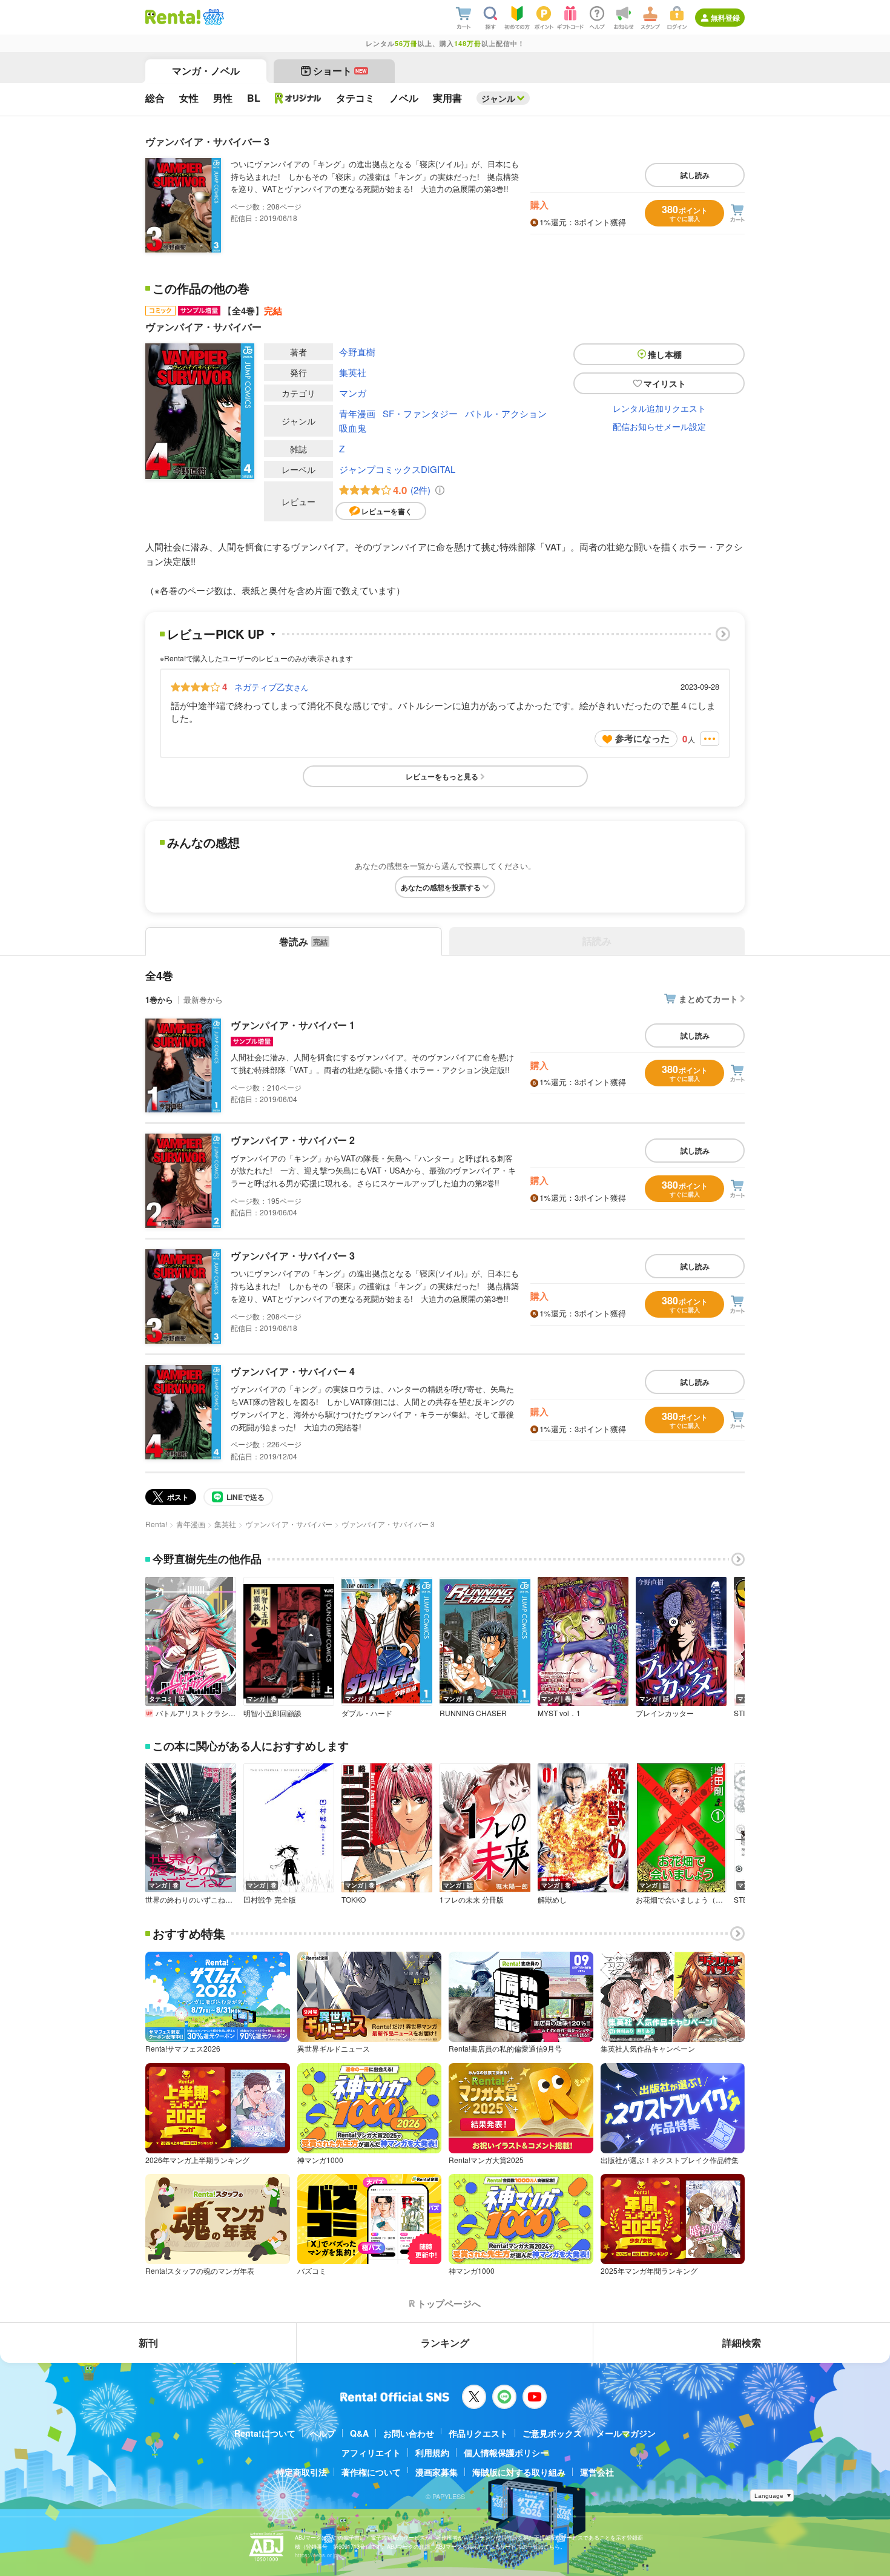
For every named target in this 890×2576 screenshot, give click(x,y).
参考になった (642, 738)
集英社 (353, 372)
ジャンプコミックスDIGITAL (397, 469)
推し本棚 (665, 354)
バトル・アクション (506, 413)
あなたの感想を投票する (441, 887)
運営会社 (597, 2472)
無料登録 (725, 18)
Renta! (156, 1524)
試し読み (695, 175)
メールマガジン (626, 2433)
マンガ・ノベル (206, 71)
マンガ (353, 393)
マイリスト (665, 383)
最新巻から (203, 999)
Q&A (359, 2433)
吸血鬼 (353, 428)
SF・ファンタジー (420, 413)
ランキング (445, 2343)
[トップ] (173, 17)
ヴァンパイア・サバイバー (289, 1524)
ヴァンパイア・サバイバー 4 (293, 1371)
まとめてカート (708, 999)
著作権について (371, 2472)
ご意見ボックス (552, 2433)
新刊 (148, 2343)
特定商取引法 (302, 2472)
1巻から (159, 999)
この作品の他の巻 (201, 288)
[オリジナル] (298, 98)
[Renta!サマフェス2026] (212, 17)
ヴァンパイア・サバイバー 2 (293, 1140)
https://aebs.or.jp (316, 2555)
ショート (340, 71)
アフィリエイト (371, 2452)
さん (271, 687)
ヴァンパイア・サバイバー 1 (293, 1025)
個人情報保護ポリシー (506, 2452)
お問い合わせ (409, 2433)
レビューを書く (387, 511)
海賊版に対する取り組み (519, 2472)
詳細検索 (742, 2343)
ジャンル (498, 98)
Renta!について (265, 2433)
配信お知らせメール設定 (659, 426)
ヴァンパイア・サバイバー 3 (293, 1256)
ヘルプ (323, 2433)
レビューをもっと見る (442, 776)
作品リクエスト (478, 2433)
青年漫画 (357, 413)
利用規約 (432, 2452)
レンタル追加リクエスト (659, 408)
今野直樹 (357, 352)
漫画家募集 (437, 2472)
